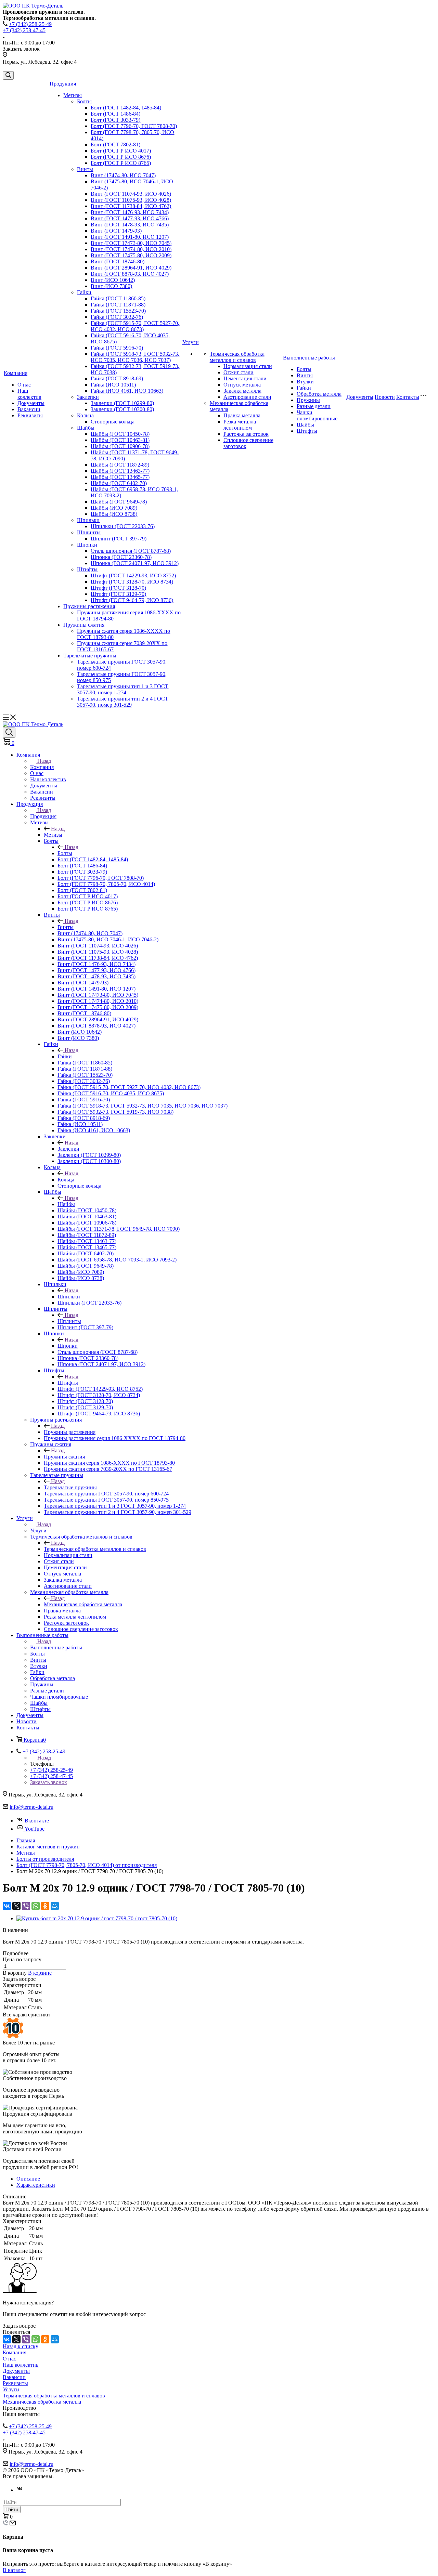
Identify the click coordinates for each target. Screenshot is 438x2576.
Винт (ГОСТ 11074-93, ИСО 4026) (131, 194)
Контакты (408, 397)
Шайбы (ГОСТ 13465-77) (120, 477)
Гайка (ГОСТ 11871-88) (118, 305)
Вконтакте (37, 1821)
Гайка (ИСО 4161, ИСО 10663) (127, 391)
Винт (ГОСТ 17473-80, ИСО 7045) (131, 243)
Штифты (87, 569)
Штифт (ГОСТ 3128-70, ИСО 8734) (132, 582)
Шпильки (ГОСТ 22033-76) (123, 526)
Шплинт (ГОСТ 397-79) (119, 539)
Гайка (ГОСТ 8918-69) (117, 378)
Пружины (308, 400)
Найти (12, 2509)
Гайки (84, 292)
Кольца (85, 415)
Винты (85, 169)
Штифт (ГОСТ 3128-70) (118, 588)
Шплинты (89, 532)
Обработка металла (319, 394)
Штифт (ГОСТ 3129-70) (118, 594)
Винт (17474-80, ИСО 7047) (123, 175)
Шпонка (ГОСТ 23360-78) (121, 557)
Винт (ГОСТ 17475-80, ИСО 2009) (131, 255)
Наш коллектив (29, 394)
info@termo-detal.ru (31, 1807)
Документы (31, 403)
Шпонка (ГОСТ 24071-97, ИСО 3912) (135, 563)
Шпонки (87, 545)
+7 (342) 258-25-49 (30, 24)
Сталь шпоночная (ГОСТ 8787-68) (131, 551)
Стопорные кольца (113, 422)
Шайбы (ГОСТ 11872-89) (120, 465)
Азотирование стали (247, 397)
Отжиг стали (239, 372)
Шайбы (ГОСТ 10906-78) (120, 446)
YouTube (35, 1829)
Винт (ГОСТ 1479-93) (116, 231)
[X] (16, 1906)
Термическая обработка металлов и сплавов (237, 357)
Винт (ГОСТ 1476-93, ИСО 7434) (130, 212)
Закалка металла (242, 391)
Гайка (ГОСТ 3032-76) (117, 317)
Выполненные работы (309, 358)
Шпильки (88, 520)
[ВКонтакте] (7, 1906)
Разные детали (314, 406)
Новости (385, 397)
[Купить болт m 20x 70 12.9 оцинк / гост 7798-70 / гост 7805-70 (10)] (97, 1918)
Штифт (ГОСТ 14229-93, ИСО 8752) (133, 576)
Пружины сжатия (84, 625)
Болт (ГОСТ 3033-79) (115, 120)
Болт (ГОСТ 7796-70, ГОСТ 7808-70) (134, 126)
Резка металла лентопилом (240, 425)
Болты (84, 101)
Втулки (305, 382)
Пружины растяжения (89, 606)
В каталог (14, 2570)
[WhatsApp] (36, 1906)
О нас (24, 385)
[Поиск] (8, 75)
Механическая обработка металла (83, 1604)
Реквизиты (30, 415)
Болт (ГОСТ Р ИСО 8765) (121, 163)
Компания (16, 373)
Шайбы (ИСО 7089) (114, 508)
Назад (44, 761)
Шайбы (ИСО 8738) (114, 514)
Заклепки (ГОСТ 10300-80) (122, 409)
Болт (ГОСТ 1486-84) (115, 114)
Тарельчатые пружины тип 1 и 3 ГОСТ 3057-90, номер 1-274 (123, 689)
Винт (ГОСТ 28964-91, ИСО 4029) (131, 268)
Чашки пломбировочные (317, 415)
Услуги (191, 342)
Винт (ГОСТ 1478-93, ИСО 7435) (130, 225)
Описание (28, 2179)
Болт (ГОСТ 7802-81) (115, 145)
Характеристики (36, 2185)
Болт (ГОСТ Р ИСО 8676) (121, 157)
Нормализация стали (248, 366)
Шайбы (86, 428)
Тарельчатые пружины (90, 656)
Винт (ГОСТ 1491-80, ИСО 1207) (130, 237)
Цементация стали (245, 378)
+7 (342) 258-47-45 (24, 30)
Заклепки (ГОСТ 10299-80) (122, 403)
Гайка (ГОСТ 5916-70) (117, 348)
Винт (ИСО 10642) (113, 280)
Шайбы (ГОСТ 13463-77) (120, 471)
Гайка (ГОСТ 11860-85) (118, 298)
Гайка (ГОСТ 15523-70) (118, 311)
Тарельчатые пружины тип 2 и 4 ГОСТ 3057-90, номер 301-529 (123, 702)
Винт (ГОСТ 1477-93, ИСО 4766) (130, 218)
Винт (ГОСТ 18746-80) (118, 261)
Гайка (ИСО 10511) (113, 385)
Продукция (63, 84)
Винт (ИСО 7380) (111, 286)
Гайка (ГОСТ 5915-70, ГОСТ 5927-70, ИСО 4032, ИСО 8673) (135, 326)
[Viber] (26, 1906)
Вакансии (29, 409)
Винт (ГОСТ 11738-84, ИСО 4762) (131, 206)
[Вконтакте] (20, 2490)
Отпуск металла (242, 385)
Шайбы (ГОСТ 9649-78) (119, 502)
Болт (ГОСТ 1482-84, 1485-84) (126, 108)
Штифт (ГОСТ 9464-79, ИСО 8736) (132, 600)
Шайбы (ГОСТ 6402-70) (119, 483)
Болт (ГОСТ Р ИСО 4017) (121, 151)
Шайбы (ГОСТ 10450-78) (120, 434)
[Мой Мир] (55, 1906)
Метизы (73, 95)
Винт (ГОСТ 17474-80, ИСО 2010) (131, 249)
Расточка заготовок (246, 434)
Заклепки (88, 397)
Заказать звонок (49, 1782)
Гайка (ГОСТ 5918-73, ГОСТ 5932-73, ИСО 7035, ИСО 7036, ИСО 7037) (135, 357)
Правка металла (242, 415)
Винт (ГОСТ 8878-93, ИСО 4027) (130, 274)
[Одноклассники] (45, 1906)
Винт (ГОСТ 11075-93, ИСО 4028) (131, 200)
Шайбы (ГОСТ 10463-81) (120, 440)
